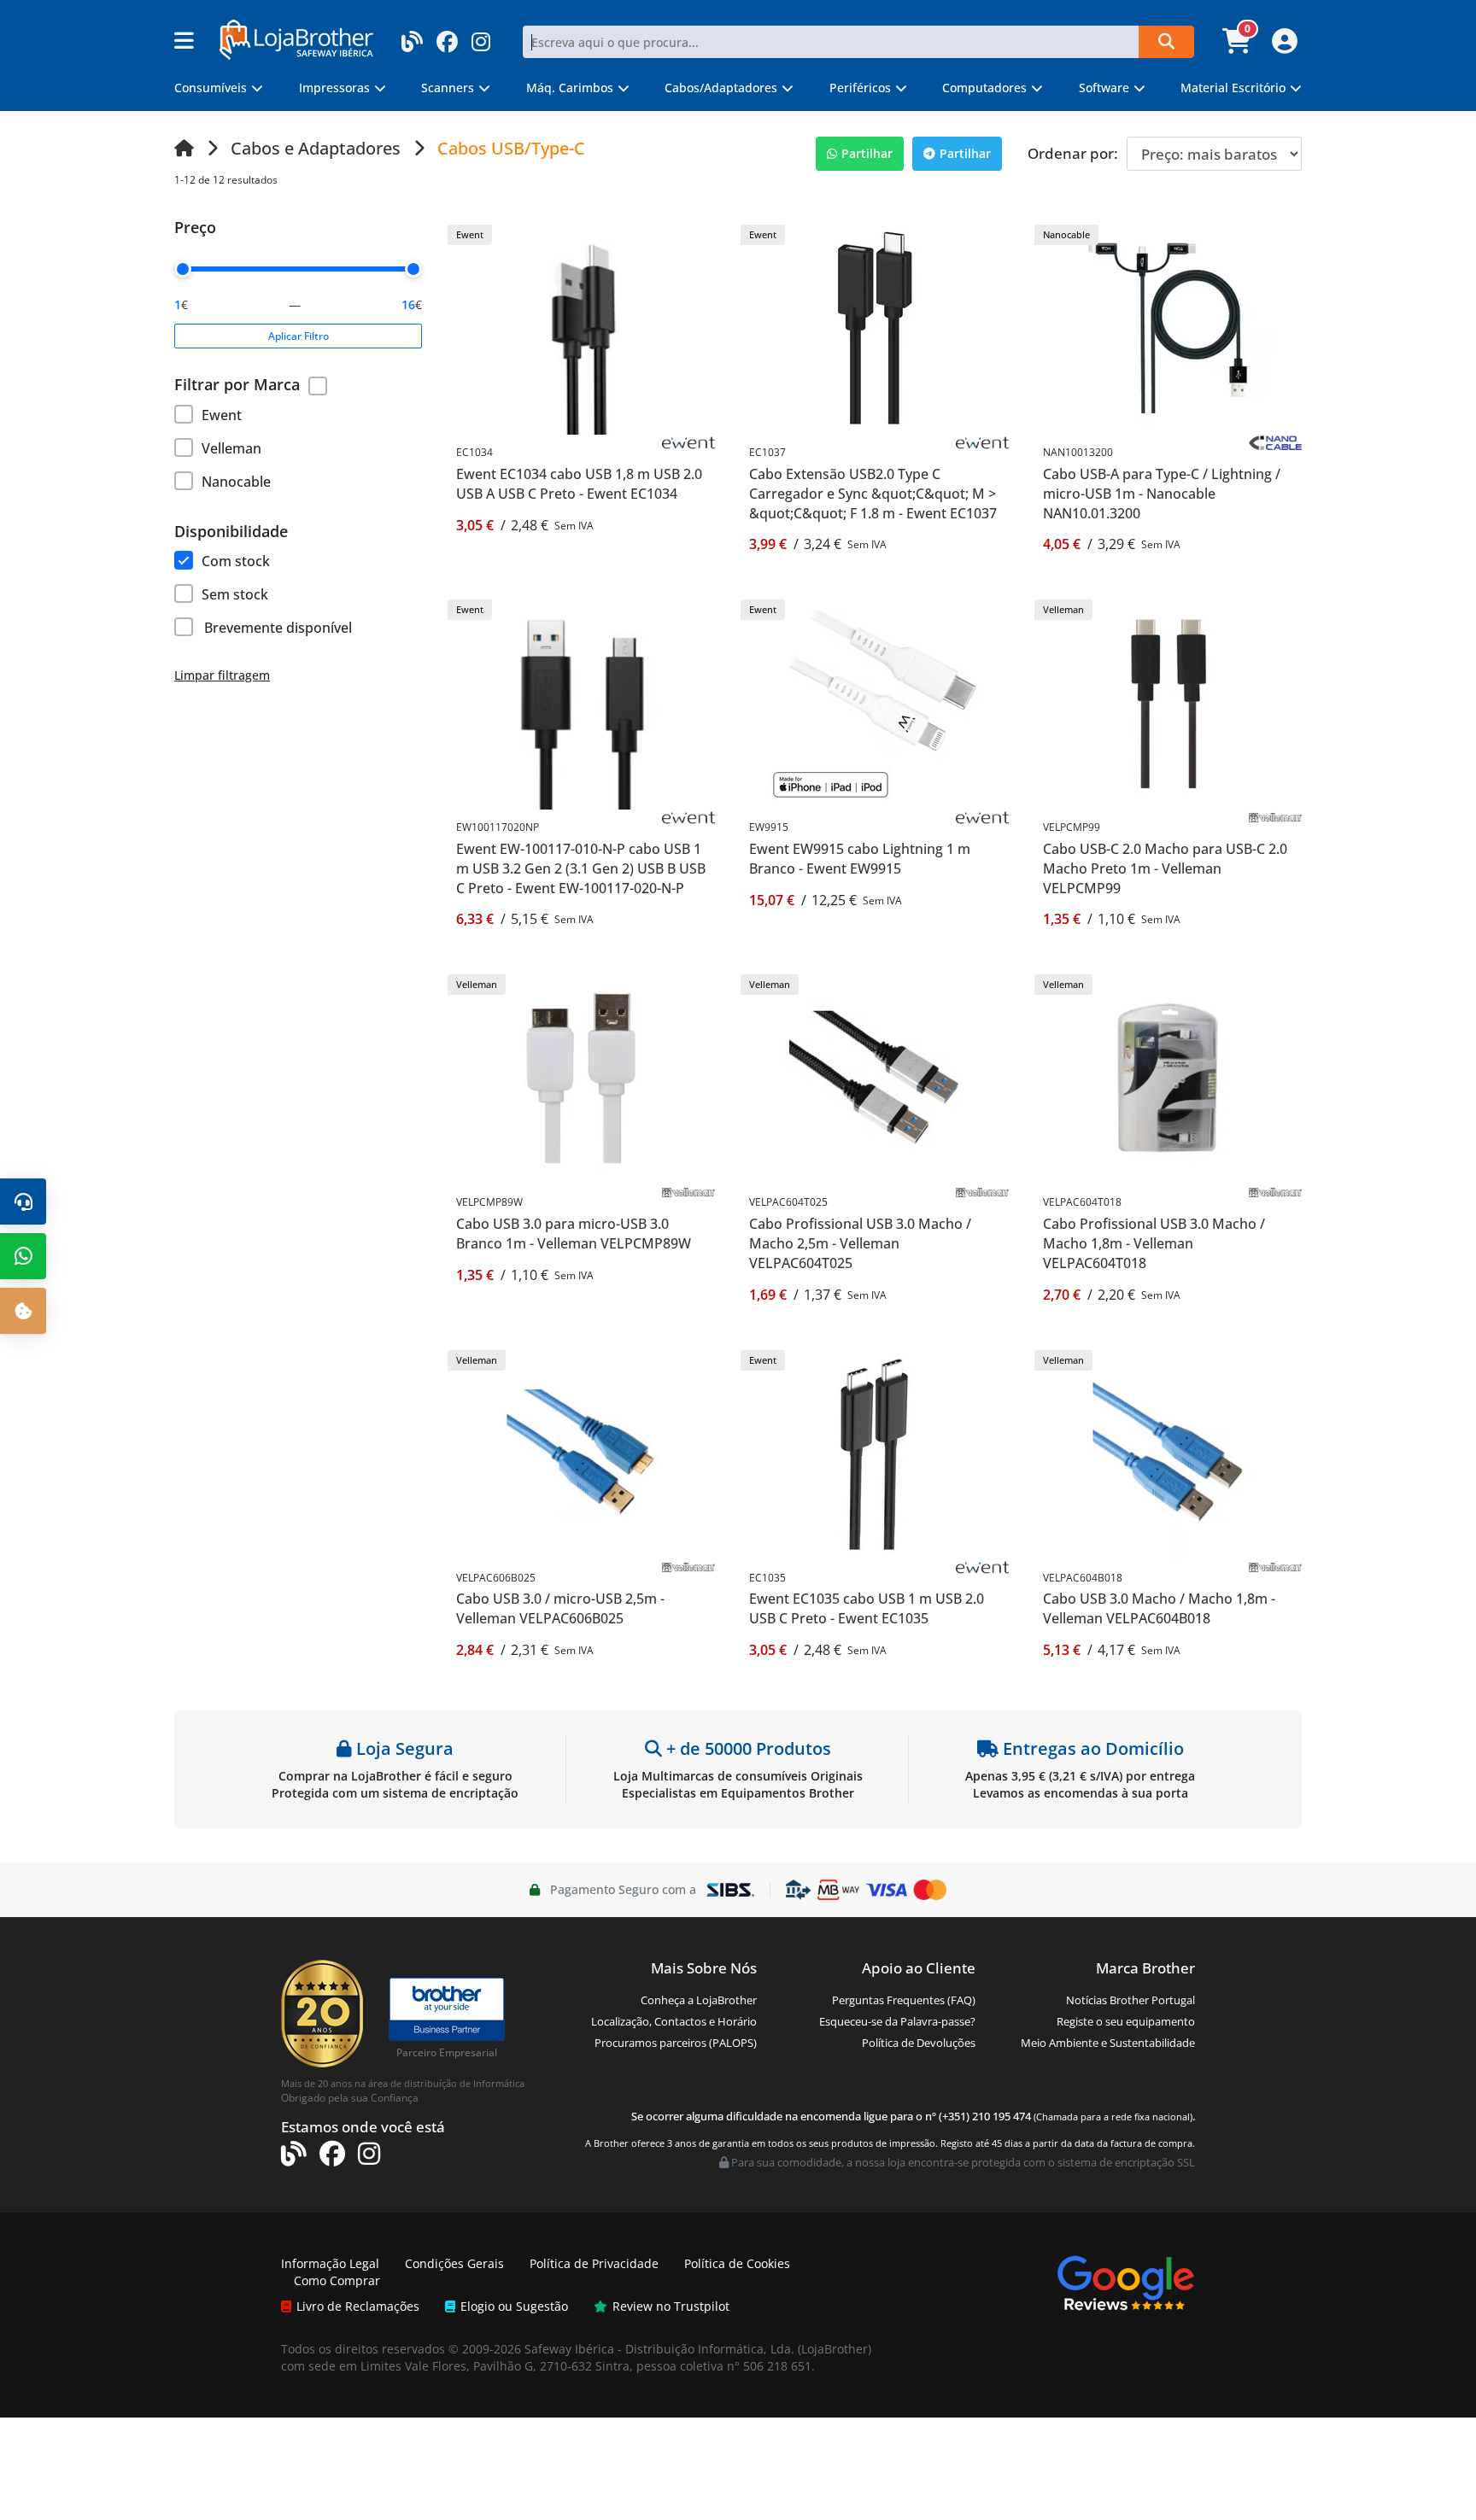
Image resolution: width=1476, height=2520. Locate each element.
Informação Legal (330, 2263)
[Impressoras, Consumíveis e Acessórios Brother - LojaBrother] (296, 38)
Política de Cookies (737, 2263)
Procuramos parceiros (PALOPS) (676, 2043)
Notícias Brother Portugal (1130, 2000)
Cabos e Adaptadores (316, 148)
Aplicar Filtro (299, 336)
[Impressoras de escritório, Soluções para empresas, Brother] (447, 2001)
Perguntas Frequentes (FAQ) (904, 2000)
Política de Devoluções (919, 2043)
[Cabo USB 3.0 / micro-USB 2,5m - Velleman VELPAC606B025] (582, 1451)
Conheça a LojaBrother (699, 2000)
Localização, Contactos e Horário (674, 2021)
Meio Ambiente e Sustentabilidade (1108, 2043)
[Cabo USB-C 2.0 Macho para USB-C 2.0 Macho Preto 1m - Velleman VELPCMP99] (1168, 702)
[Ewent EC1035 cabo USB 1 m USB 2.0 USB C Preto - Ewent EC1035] (875, 1451)
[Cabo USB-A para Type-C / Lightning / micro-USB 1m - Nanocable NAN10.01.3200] (1168, 327)
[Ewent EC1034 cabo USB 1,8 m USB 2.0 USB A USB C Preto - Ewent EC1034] (582, 327)
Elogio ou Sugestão (514, 2306)
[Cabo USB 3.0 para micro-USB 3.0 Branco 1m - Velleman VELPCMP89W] (582, 1076)
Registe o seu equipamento (1126, 2021)
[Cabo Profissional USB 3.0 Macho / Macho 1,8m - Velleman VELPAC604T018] (1168, 1076)
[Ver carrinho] (1239, 46)
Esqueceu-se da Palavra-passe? (897, 2021)
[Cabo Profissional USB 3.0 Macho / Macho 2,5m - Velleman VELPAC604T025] (875, 1076)
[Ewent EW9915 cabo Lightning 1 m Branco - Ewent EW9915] (875, 702)
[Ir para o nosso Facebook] (447, 36)
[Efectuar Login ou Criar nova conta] (1283, 46)
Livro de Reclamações (358, 2306)
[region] (298, 445)
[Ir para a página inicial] (184, 148)
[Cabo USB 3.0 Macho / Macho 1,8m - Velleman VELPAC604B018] (1168, 1451)
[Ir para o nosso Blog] (412, 36)
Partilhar (867, 153)
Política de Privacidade (594, 2263)
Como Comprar (337, 2280)
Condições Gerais (454, 2263)
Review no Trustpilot (671, 2306)
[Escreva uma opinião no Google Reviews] (1126, 2282)
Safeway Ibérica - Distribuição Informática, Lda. (659, 2349)
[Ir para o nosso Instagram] (481, 36)
